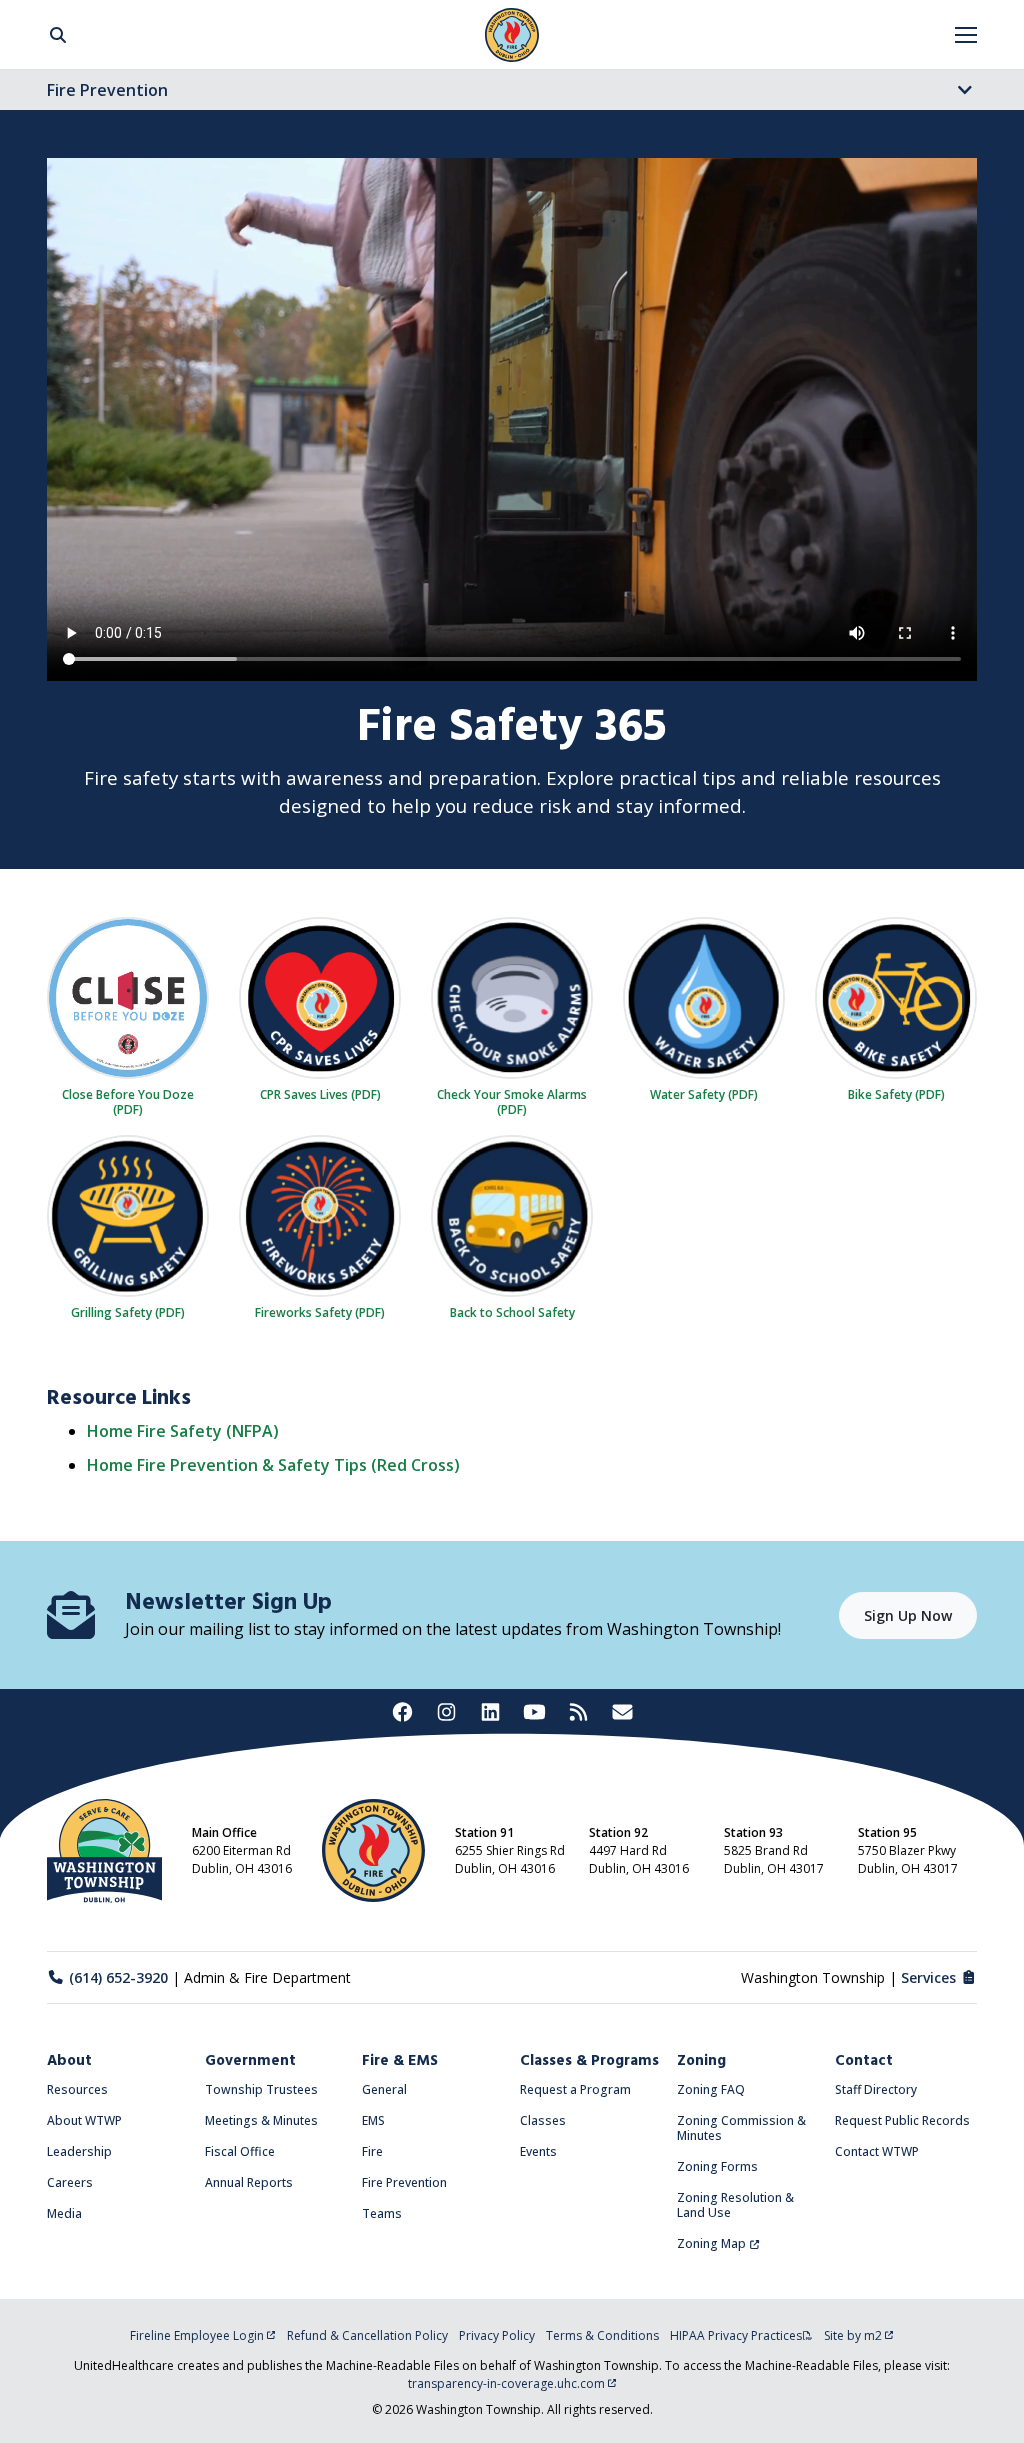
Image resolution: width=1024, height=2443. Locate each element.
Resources (77, 2089)
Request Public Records (902, 2120)
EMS (373, 2120)
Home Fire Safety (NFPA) (183, 1431)
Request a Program (575, 2089)
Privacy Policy (497, 2335)
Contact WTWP (877, 2151)
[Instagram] (446, 1712)
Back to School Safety (512, 1312)
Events (538, 2151)
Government (250, 2061)
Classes (543, 2120)
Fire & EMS (400, 2061)
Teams (382, 2213)
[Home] (512, 35)
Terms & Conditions (602, 2335)
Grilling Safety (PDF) (128, 1312)
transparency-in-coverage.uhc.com (506, 2383)
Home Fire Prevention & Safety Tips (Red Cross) (273, 1465)
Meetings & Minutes (261, 2120)
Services (928, 1977)
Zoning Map (711, 2243)
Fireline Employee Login (197, 2335)
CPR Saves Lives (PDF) (320, 1094)
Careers (70, 2182)
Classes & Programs (589, 2061)
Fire (372, 2151)
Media (64, 2213)
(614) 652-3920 (118, 1977)
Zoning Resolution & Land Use (735, 2205)
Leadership (79, 2151)
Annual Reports (249, 2182)
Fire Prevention (107, 90)
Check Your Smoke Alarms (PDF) (512, 1101)
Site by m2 (853, 2335)
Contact (864, 2061)
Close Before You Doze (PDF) (128, 1101)
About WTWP (84, 2120)
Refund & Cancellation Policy (367, 2335)
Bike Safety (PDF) (896, 1094)
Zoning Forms (717, 2166)
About (69, 2061)
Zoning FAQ (711, 2089)
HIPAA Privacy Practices (736, 2335)
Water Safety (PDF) (704, 1094)
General (384, 2089)
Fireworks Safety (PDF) (320, 1312)
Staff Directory (876, 2089)
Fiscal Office (240, 2151)
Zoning (701, 2061)
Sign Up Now (908, 1615)
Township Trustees (261, 2089)
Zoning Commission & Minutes (741, 2128)
